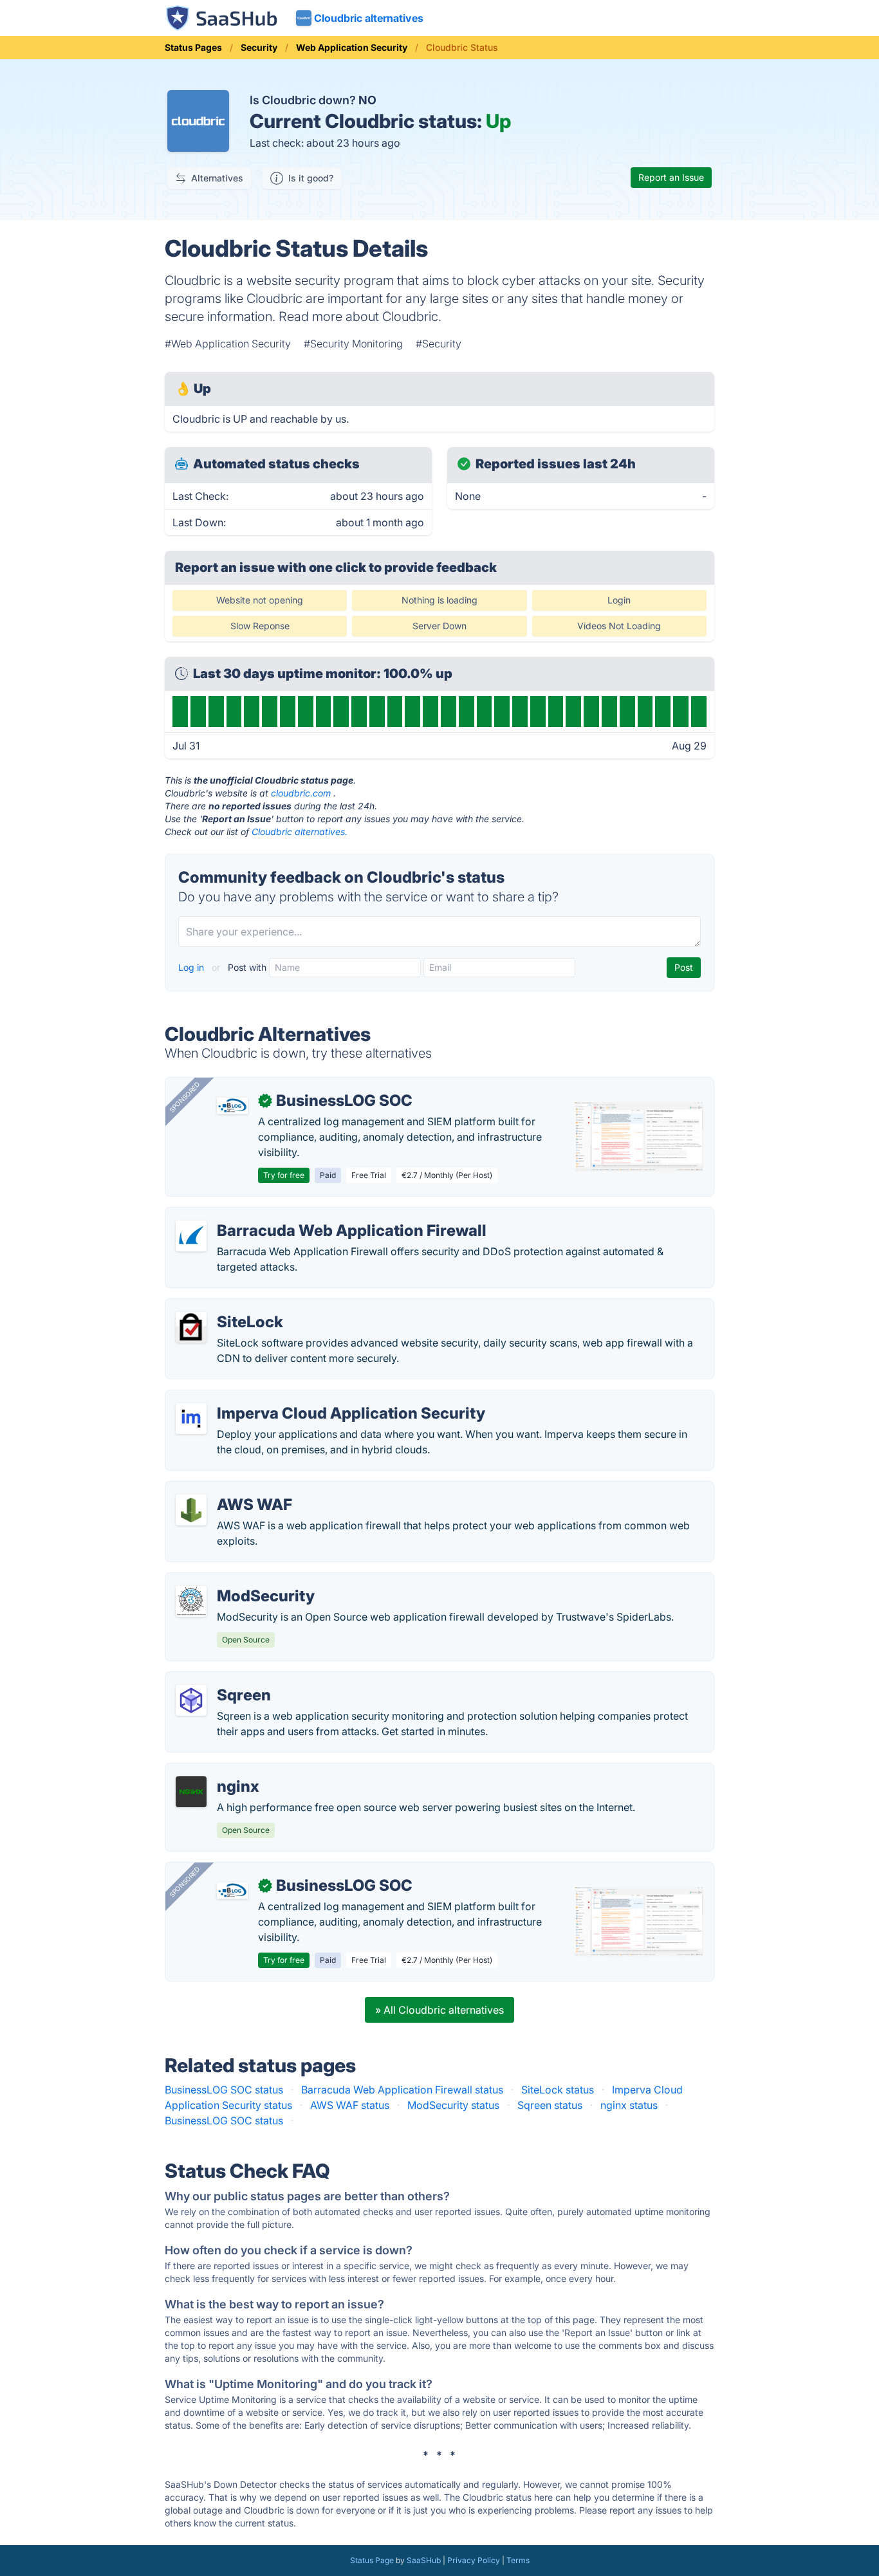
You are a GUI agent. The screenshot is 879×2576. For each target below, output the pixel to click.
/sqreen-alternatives (224, 1680)
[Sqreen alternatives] (191, 1700)
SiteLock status (558, 2090)
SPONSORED (185, 1097)
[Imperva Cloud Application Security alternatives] (191, 1419)
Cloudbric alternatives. (300, 832)
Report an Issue (671, 177)
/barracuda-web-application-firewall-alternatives (294, 1215)
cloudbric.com (301, 793)
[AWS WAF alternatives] (191, 1510)
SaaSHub (424, 2560)
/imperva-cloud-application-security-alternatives (293, 1398)
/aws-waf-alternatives (228, 1489)
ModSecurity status (453, 2105)
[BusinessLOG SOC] (232, 1106)
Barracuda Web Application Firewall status (402, 2090)
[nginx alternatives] (191, 1792)
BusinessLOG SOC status (224, 2090)
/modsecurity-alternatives (237, 1581)
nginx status (629, 2105)
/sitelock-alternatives (226, 1307)
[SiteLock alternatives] (191, 1327)
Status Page (372, 2560)
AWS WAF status (350, 2105)
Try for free (284, 1175)
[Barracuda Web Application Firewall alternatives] (191, 1236)
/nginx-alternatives (221, 1771)
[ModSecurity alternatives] (191, 1601)
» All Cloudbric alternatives (439, 2010)
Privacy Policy (474, 2560)
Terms (518, 2560)
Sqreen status (550, 2105)
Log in (192, 967)
